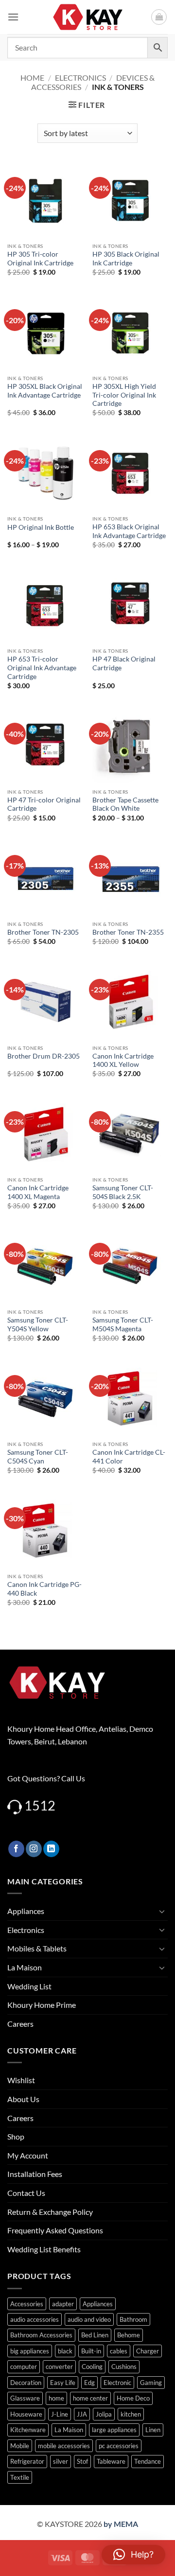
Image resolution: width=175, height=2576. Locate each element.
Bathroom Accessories (41, 2335)
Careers (20, 2024)
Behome (129, 2335)
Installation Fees (35, 2174)
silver (61, 2461)
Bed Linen (95, 2335)
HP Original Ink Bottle (41, 527)
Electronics (80, 78)
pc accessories (119, 2446)
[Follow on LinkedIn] (51, 1849)
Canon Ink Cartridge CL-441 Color (129, 1457)
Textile (20, 2477)
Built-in (91, 2351)
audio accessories (35, 2319)
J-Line (60, 2414)
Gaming (151, 2383)
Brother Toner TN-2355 (128, 932)
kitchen (131, 2414)
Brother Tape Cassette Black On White (125, 804)
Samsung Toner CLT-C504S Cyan (38, 1457)
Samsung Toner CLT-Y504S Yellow (38, 1324)
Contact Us (26, 2193)
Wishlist (21, 2080)
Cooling (92, 2367)
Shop (16, 2136)
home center (90, 2398)
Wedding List (29, 1986)
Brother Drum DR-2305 (44, 1056)
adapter (63, 2304)
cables (119, 2351)
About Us (23, 2099)
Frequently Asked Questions (55, 2230)
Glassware (25, 2398)
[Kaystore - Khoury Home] (88, 17)
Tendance (148, 2461)
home (56, 2398)
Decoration (26, 2383)
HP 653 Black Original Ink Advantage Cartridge (129, 531)
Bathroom (133, 2319)
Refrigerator (27, 2461)
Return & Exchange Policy (50, 2212)
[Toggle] (162, 1911)
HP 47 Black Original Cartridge (124, 663)
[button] (13, 17)
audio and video (89, 2319)
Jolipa (104, 2414)
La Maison (25, 1967)
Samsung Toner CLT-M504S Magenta (123, 1324)
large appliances (114, 2430)
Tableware (111, 2461)
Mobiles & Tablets (37, 1948)
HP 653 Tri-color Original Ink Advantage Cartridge (42, 668)
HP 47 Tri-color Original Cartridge (44, 804)
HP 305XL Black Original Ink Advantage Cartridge (45, 391)
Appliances (26, 1911)
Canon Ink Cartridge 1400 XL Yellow (123, 1061)
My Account (28, 2155)
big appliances (30, 2351)
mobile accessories (64, 2446)
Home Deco (133, 2398)
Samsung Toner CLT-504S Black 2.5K (123, 1192)
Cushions (124, 2367)
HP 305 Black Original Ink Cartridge (126, 259)
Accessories (27, 2304)
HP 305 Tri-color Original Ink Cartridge (40, 259)
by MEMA (121, 2524)
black (65, 2351)
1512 (40, 1805)
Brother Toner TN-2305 (43, 932)
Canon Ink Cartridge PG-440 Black (44, 1589)
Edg (89, 2383)
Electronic (117, 2383)
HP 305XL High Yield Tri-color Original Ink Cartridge (124, 395)
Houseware (26, 2414)
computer (24, 2367)
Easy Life (63, 2383)
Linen (153, 2430)
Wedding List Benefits (44, 2249)
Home (32, 78)
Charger (148, 2351)
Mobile (20, 2446)
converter (59, 2367)
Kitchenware (28, 2430)
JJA (82, 2414)
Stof (82, 2461)
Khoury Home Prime (42, 2005)
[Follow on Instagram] (34, 1849)
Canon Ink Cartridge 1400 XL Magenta (38, 1192)
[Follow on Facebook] (16, 1849)
